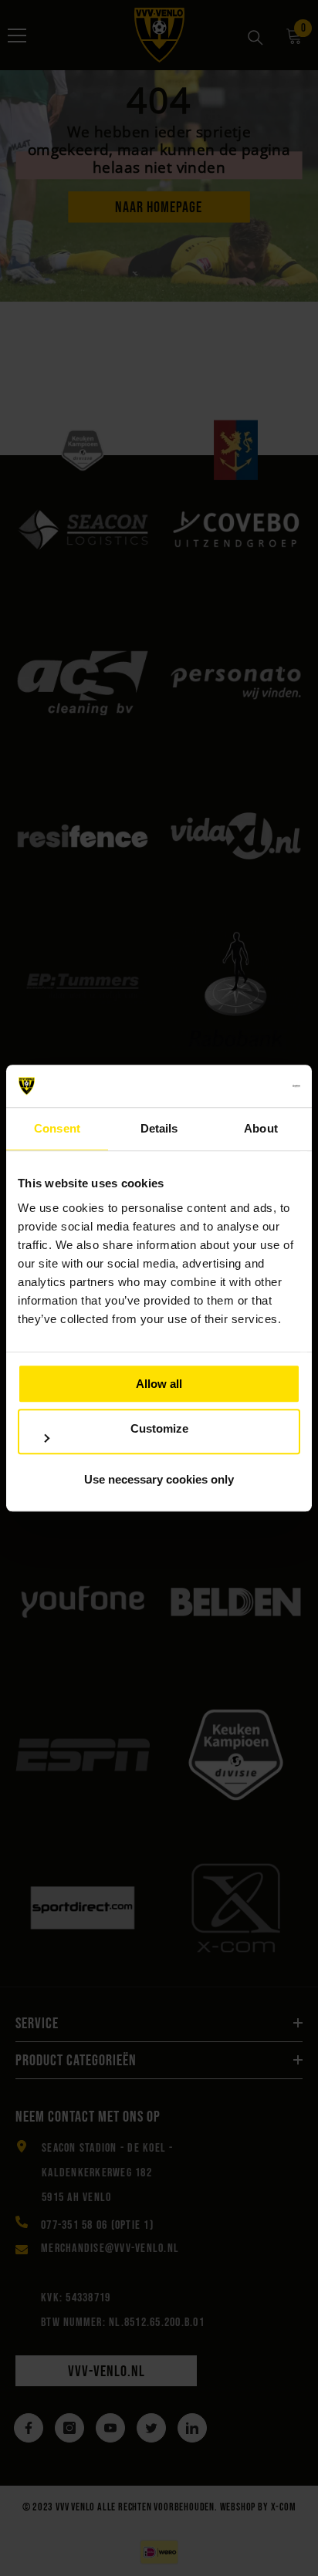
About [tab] (261, 1128)
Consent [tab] (57, 1128)
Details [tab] (159, 1128)
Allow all (159, 1384)
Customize (159, 1428)
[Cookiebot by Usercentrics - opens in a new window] (233, 1086)
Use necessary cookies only (159, 1479)
